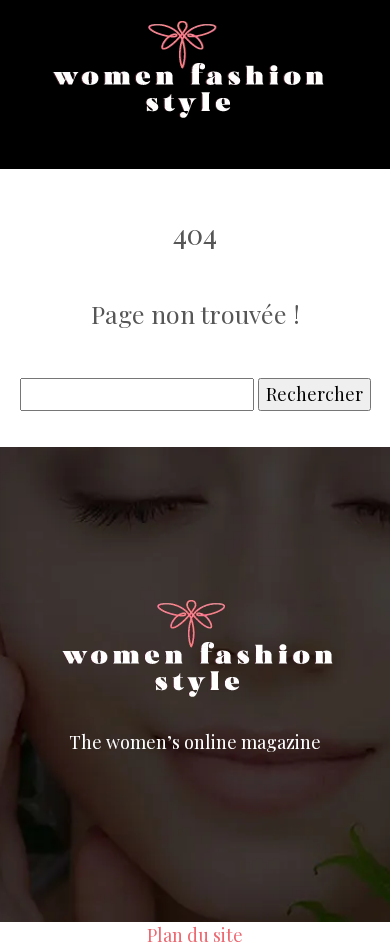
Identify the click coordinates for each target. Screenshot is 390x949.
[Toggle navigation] (71, 135)
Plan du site (195, 935)
